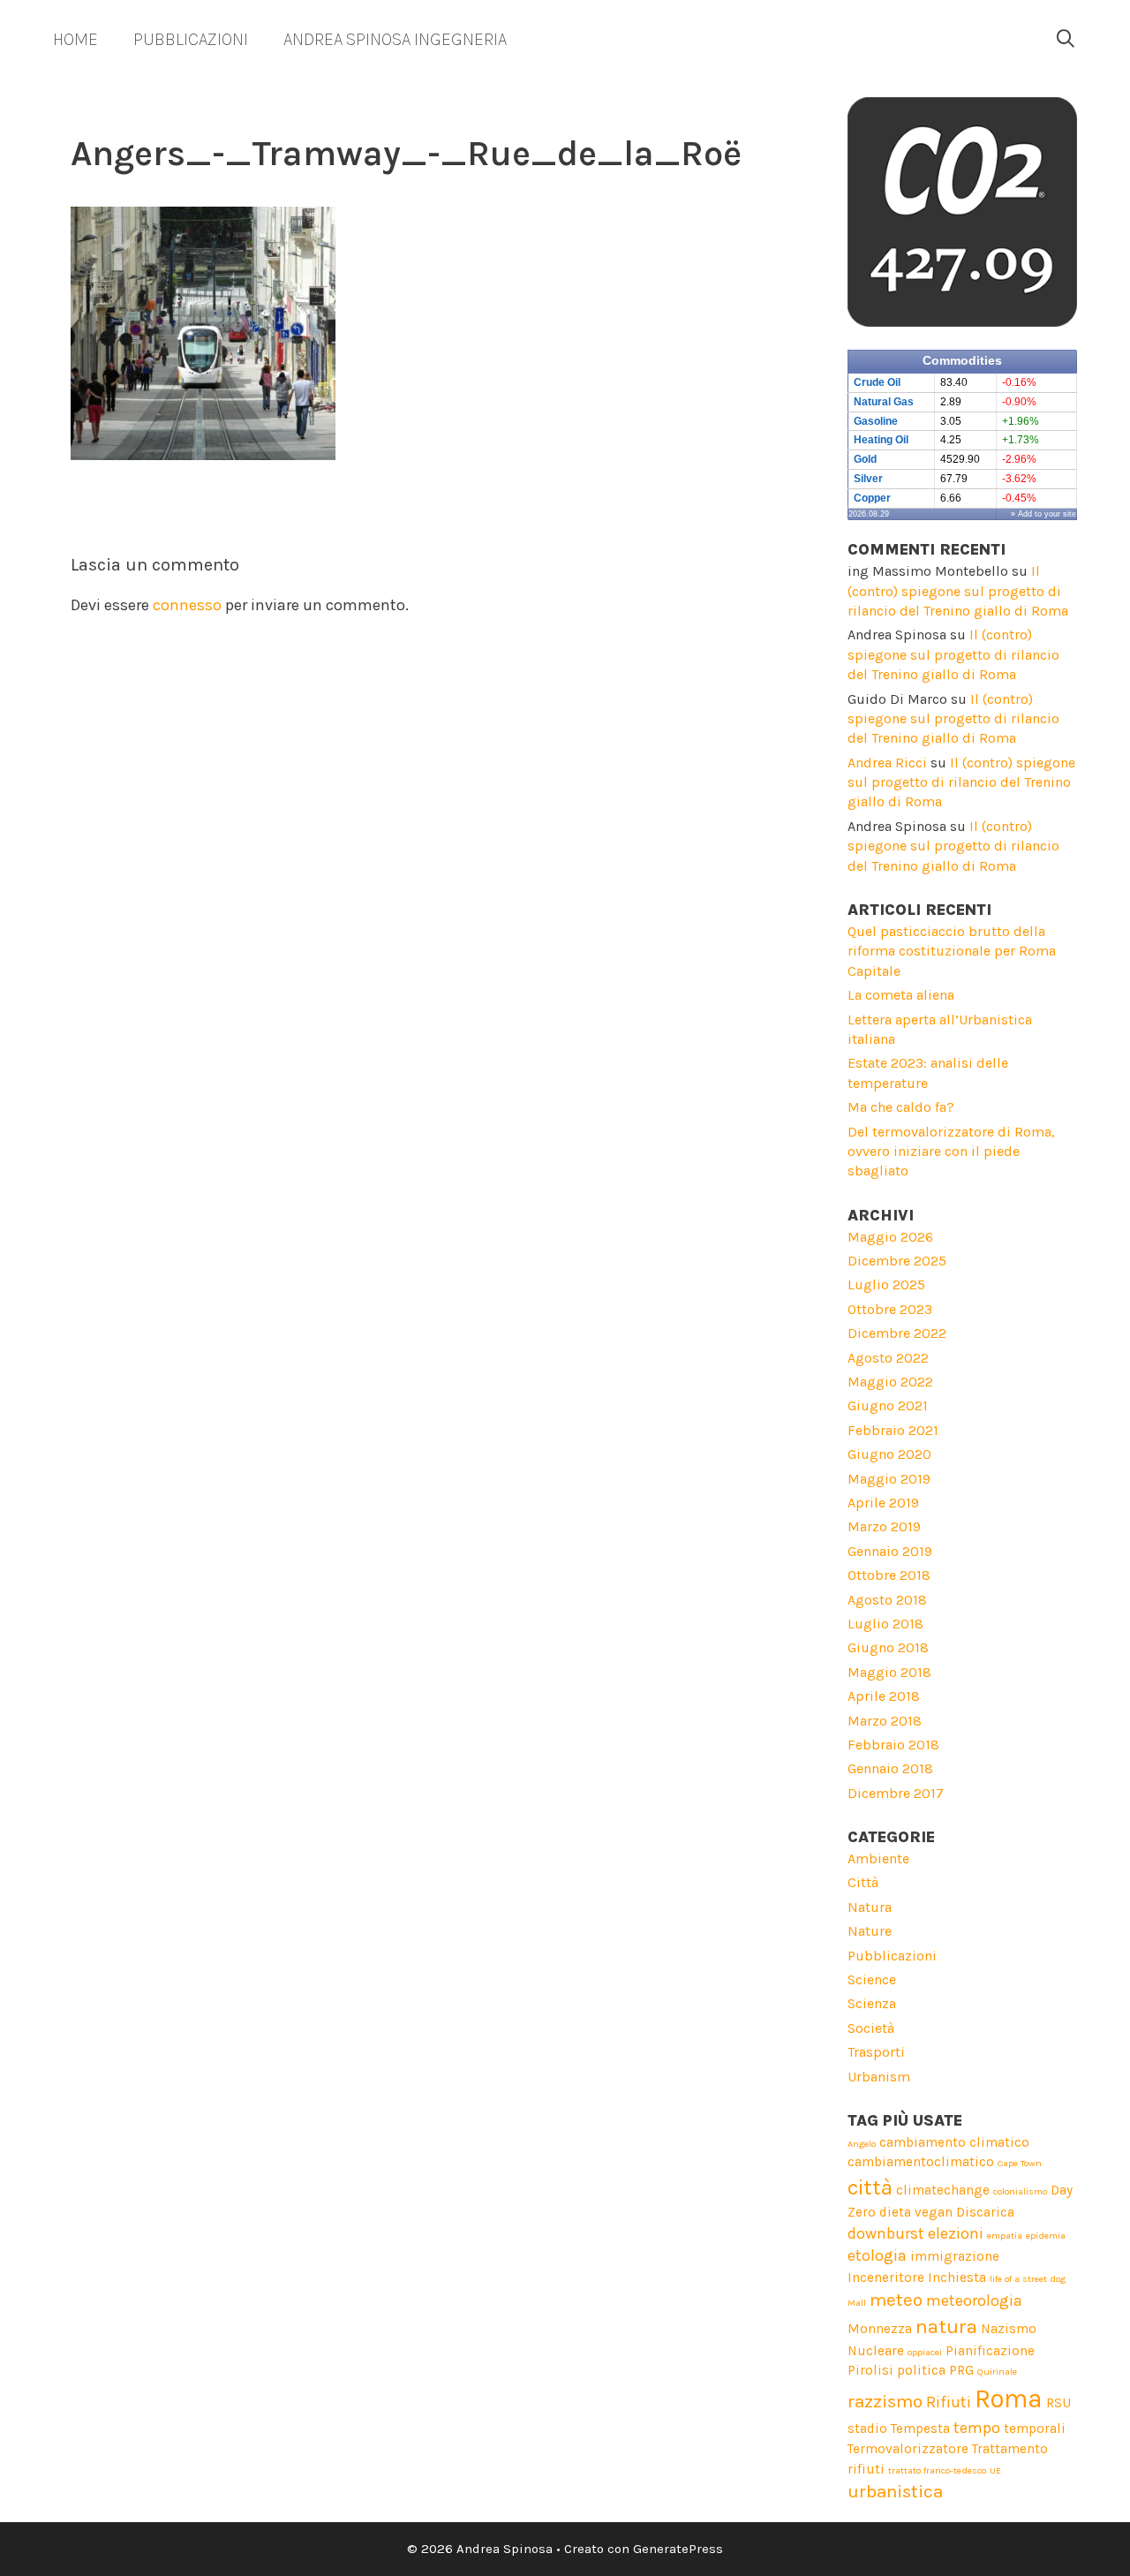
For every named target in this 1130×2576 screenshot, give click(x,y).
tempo (977, 2428)
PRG (961, 2370)
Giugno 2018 (888, 1647)
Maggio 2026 (890, 1237)
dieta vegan (916, 2212)
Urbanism (879, 2077)
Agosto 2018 (887, 1600)
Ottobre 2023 (890, 1309)
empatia (1005, 2236)
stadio (867, 2429)
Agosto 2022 (888, 1358)
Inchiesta (957, 2278)
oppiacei (925, 2352)
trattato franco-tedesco (937, 2470)
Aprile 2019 (883, 1503)
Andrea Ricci (887, 763)
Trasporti (876, 2052)
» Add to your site (1043, 514)
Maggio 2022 (890, 1382)
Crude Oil (877, 382)
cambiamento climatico (954, 2142)
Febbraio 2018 (893, 1745)
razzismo (885, 2401)
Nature (870, 1931)
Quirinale (997, 2372)
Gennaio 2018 (890, 1768)
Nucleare (876, 2351)
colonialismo (1020, 2191)
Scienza (872, 2003)
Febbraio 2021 (893, 1430)
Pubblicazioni (191, 39)
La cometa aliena (901, 995)
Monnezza (880, 2329)
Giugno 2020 (889, 1454)
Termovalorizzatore (908, 2449)
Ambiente (878, 1858)
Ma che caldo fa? (901, 1107)
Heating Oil (881, 440)
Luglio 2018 (885, 1624)
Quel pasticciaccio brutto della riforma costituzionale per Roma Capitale (952, 951)
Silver (868, 479)
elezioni (956, 2233)
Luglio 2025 (886, 1284)
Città (863, 1882)
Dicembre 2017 (896, 1793)
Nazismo (1009, 2329)
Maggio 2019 (889, 1479)
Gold (865, 459)
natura (946, 2327)
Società (871, 2028)
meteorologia (974, 2300)
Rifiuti (949, 2402)
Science (872, 1979)
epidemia (1046, 2236)
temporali (1035, 2429)
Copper (872, 498)
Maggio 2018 (889, 1672)
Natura (870, 1907)
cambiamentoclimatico (921, 2162)
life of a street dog (1028, 2279)
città (870, 2187)
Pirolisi (870, 2370)
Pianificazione (990, 2351)
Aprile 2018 (884, 1696)
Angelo (862, 2144)
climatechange (943, 2190)
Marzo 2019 (884, 1526)
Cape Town (1020, 2163)
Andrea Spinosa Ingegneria (395, 39)
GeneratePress (678, 2549)
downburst (886, 2233)
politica (921, 2370)
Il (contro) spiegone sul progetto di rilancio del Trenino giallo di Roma (958, 591)
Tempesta (920, 2429)
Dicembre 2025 (897, 1261)
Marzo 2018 (885, 1721)
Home (75, 39)
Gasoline (876, 421)
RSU (1058, 2403)
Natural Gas (884, 402)
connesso (187, 605)
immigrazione (955, 2256)
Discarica (985, 2212)
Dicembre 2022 (897, 1333)
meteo (896, 2300)
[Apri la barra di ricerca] (1066, 40)
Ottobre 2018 (889, 1575)
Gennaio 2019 (890, 1551)
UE (995, 2470)
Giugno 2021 (888, 1405)
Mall (857, 2303)
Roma (1009, 2398)
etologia (877, 2255)
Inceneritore (886, 2278)
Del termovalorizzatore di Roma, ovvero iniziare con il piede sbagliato (951, 1152)
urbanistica (895, 2491)
